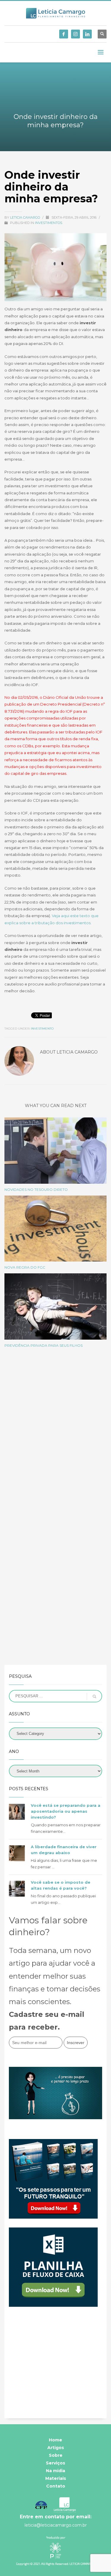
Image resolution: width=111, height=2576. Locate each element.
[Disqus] (55, 1436)
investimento (42, 1029)
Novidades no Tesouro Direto (36, 1189)
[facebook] (64, 34)
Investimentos (49, 223)
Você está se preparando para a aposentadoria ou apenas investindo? (66, 1811)
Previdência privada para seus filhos (44, 1345)
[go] (94, 1696)
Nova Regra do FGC (25, 1267)
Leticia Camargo (25, 217)
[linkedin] (87, 34)
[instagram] (75, 34)
